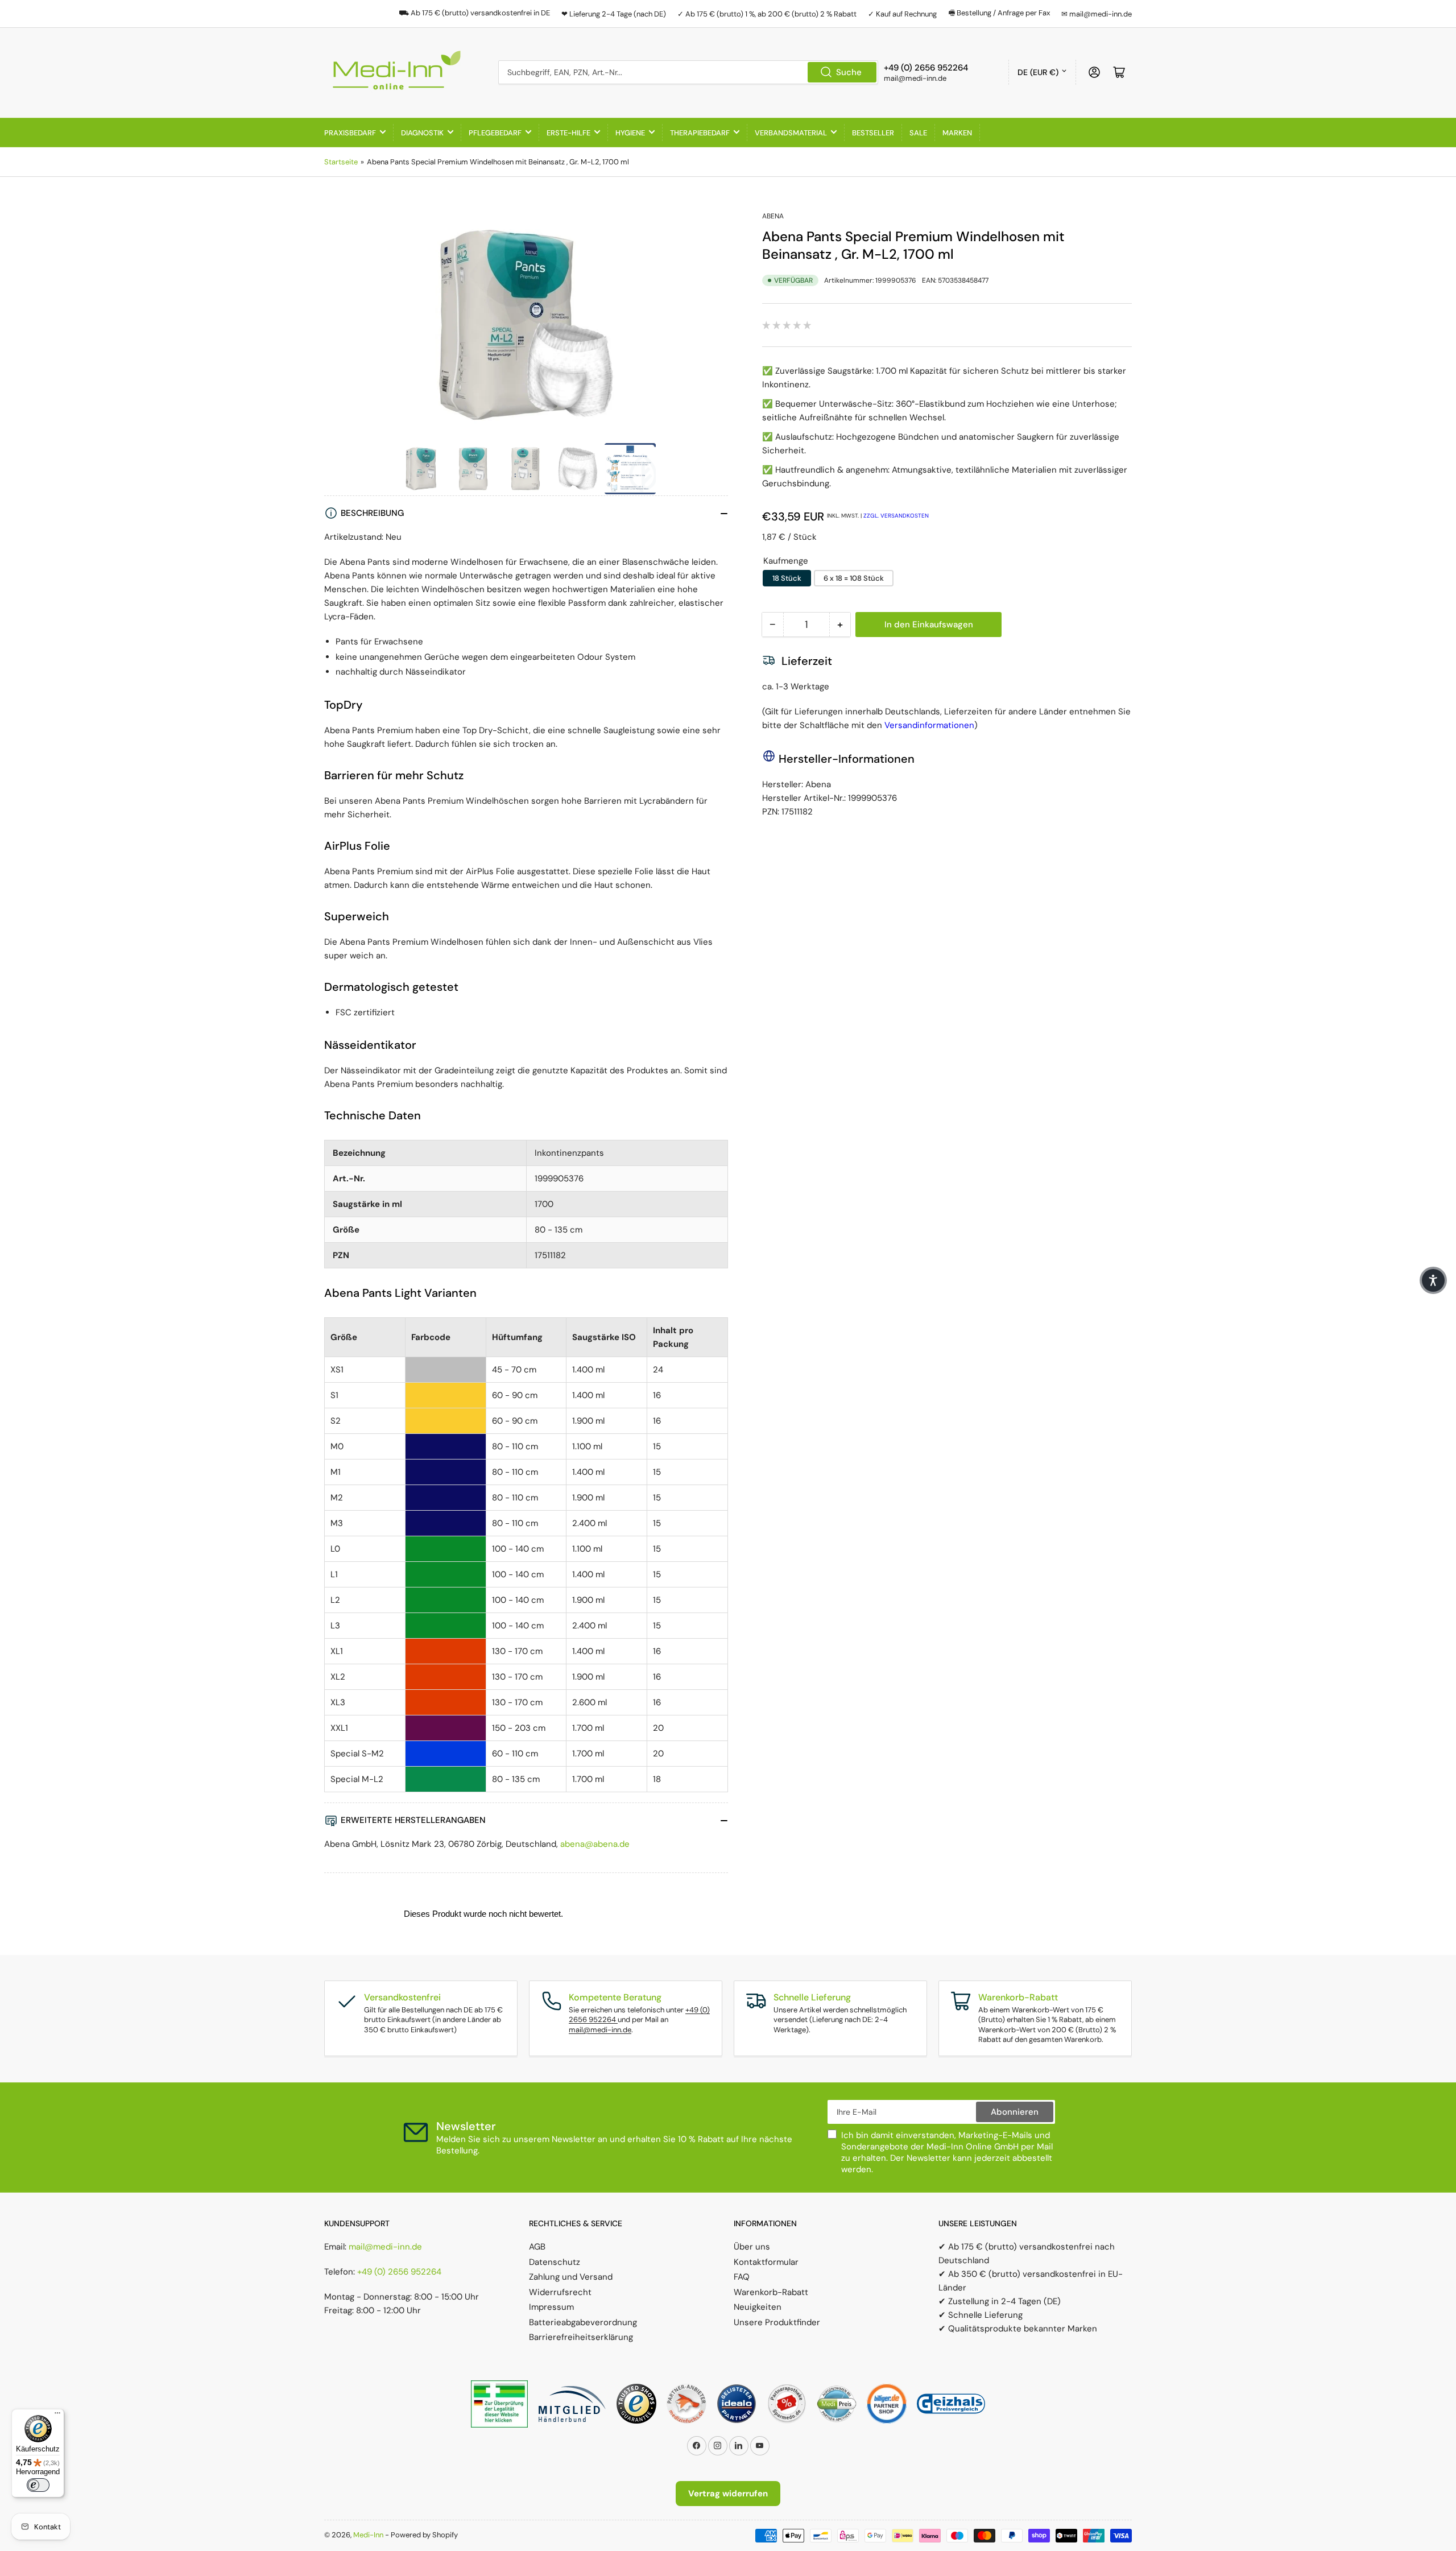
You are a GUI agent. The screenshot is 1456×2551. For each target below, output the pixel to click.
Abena (773, 216)
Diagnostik (422, 133)
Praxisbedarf (350, 133)
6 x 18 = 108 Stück (854, 578)
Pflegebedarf (495, 133)
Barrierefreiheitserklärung (581, 2337)
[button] (1433, 1280)
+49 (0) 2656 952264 (399, 2272)
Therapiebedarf (700, 133)
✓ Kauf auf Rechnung (902, 14)
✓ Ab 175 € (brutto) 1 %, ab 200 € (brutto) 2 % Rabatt (767, 14)
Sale (918, 133)
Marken (957, 133)
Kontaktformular (766, 2262)
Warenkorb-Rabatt (771, 2292)
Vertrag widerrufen (728, 2494)
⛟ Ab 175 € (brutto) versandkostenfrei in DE (474, 13)
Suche (849, 72)
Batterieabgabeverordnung (583, 2322)
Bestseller (873, 133)
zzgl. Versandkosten (896, 516)
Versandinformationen (929, 725)
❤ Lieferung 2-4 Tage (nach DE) (614, 14)
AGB (537, 2247)
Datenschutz (555, 2262)
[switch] (38, 2485)
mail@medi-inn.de (600, 2030)
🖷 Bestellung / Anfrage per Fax (999, 13)
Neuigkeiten (758, 2307)
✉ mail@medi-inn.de (1097, 14)
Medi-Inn (368, 2535)
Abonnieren (1015, 2112)
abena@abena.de (595, 1844)
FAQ (742, 2277)
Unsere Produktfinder (777, 2322)
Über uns (752, 2247)
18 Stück (787, 578)
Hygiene (630, 133)
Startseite (341, 162)
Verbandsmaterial (791, 133)
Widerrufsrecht (560, 2292)
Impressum (551, 2307)
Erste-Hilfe (568, 133)
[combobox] (688, 72)
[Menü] (57, 2416)
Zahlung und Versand (571, 2277)
